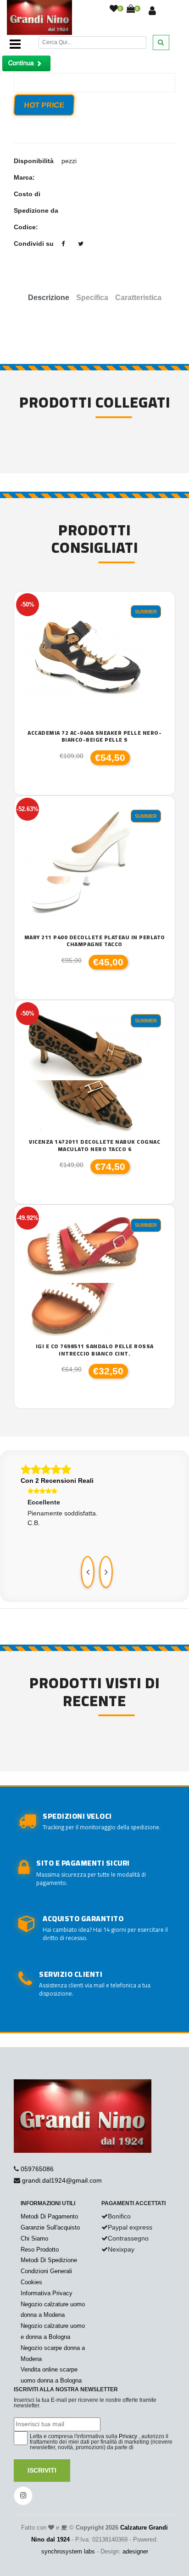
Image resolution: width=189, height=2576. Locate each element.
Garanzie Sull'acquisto (50, 2227)
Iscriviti (42, 2470)
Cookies (31, 2282)
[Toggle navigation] (15, 44)
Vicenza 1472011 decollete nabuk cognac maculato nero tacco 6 (94, 1145)
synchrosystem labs (68, 2551)
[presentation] (88, 1572)
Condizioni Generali (46, 2271)
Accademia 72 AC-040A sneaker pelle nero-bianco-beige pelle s (94, 736)
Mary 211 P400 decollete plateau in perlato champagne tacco (95, 941)
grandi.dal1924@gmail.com (62, 2180)
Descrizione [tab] (49, 298)
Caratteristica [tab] (138, 298)
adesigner (135, 2551)
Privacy (128, 2436)
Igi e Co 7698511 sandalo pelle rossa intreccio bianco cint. (95, 1350)
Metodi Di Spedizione (49, 2260)
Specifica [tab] (92, 298)
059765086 (37, 2169)
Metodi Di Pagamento (49, 2216)
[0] (114, 9)
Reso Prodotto (40, 2250)
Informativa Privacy (47, 2293)
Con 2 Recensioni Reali (57, 1481)
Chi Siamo (34, 2238)
